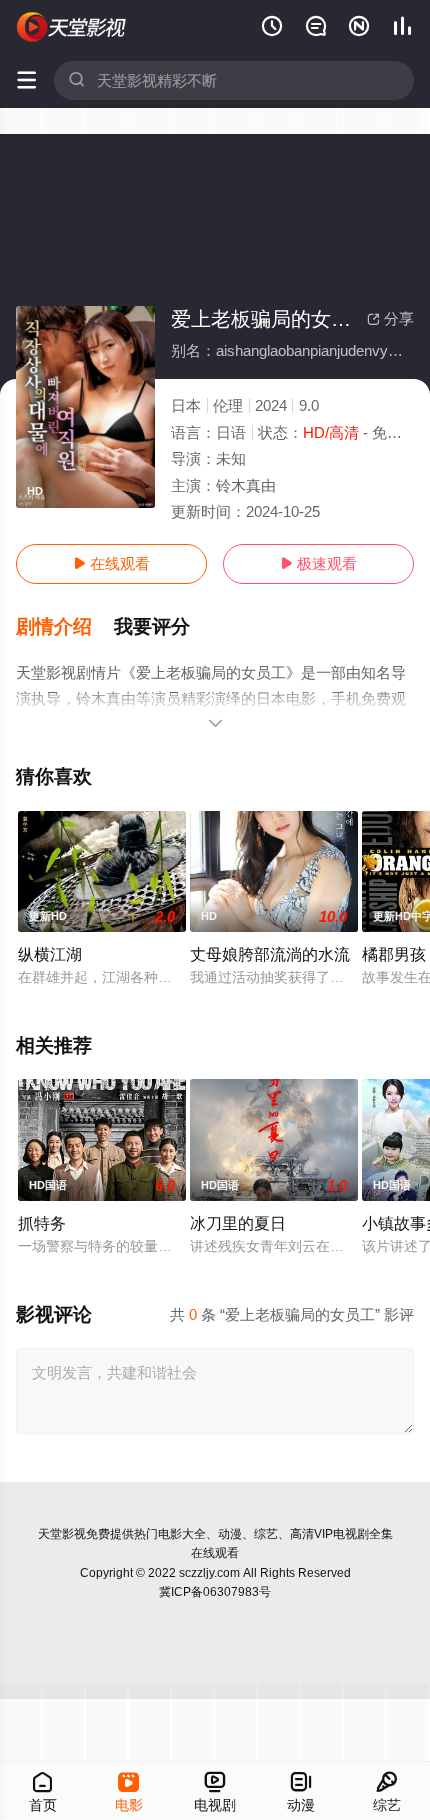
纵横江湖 (50, 954)
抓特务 (42, 1223)
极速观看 (318, 563)
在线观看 (111, 563)
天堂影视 (62, 1534)
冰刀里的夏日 (238, 1223)
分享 (390, 318)
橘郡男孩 (394, 954)
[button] (65, 627)
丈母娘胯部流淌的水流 (270, 954)
